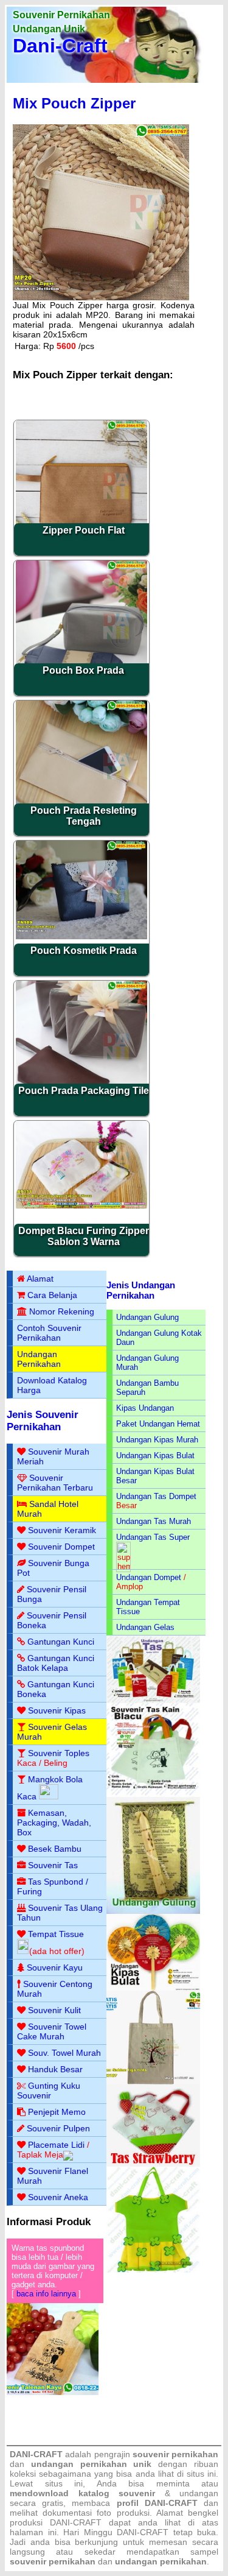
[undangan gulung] (153, 1911)
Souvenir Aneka (58, 2197)
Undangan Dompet (149, 1577)
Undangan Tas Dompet (156, 1496)
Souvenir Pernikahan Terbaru (55, 1483)
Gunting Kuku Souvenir (49, 2091)
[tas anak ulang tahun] (153, 2270)
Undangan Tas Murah (154, 1521)
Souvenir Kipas (57, 1710)
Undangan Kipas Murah (157, 1440)
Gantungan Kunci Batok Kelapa (56, 1663)
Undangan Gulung (147, 1317)
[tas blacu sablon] (153, 2082)
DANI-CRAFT (143, 2532)
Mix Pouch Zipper (74, 103)
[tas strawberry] (153, 2164)
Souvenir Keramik (62, 1530)
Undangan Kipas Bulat (155, 1456)
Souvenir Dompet (61, 1547)
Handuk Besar (55, 2069)
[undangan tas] (153, 1700)
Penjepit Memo (57, 2112)
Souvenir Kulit (54, 2010)
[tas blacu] (153, 1794)
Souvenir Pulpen (58, 2128)
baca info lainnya (46, 2294)
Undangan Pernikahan (39, 1359)
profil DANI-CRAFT (157, 2503)
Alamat (40, 1279)
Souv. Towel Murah (64, 2053)
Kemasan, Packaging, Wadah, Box (54, 1823)
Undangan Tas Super (153, 1537)
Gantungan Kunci (61, 1642)
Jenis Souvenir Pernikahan (43, 1421)
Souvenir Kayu (55, 1967)
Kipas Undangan (145, 1408)
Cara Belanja (52, 1295)
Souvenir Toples (59, 1753)
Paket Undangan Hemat (158, 1424)
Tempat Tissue (56, 1934)
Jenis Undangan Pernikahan (141, 1290)
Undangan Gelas (145, 1627)
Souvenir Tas (53, 1865)
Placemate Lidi (56, 2145)
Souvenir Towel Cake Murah (52, 2031)
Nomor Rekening (62, 1311)
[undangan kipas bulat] (153, 1988)
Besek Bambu (55, 1849)
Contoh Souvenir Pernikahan (49, 1333)
